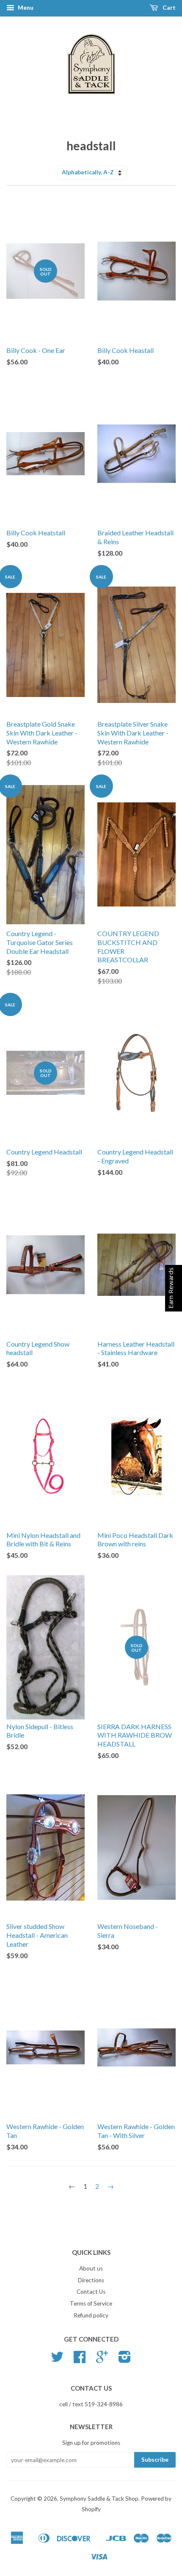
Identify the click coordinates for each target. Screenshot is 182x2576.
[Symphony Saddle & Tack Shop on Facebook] (80, 2360)
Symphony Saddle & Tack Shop (99, 2499)
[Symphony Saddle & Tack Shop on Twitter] (57, 2360)
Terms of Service (91, 2303)
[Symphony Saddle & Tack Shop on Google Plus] (102, 2360)
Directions (91, 2280)
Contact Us (91, 2292)
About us (91, 2268)
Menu (25, 7)
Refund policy (91, 2315)
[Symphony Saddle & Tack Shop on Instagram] (125, 2360)
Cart (168, 7)
